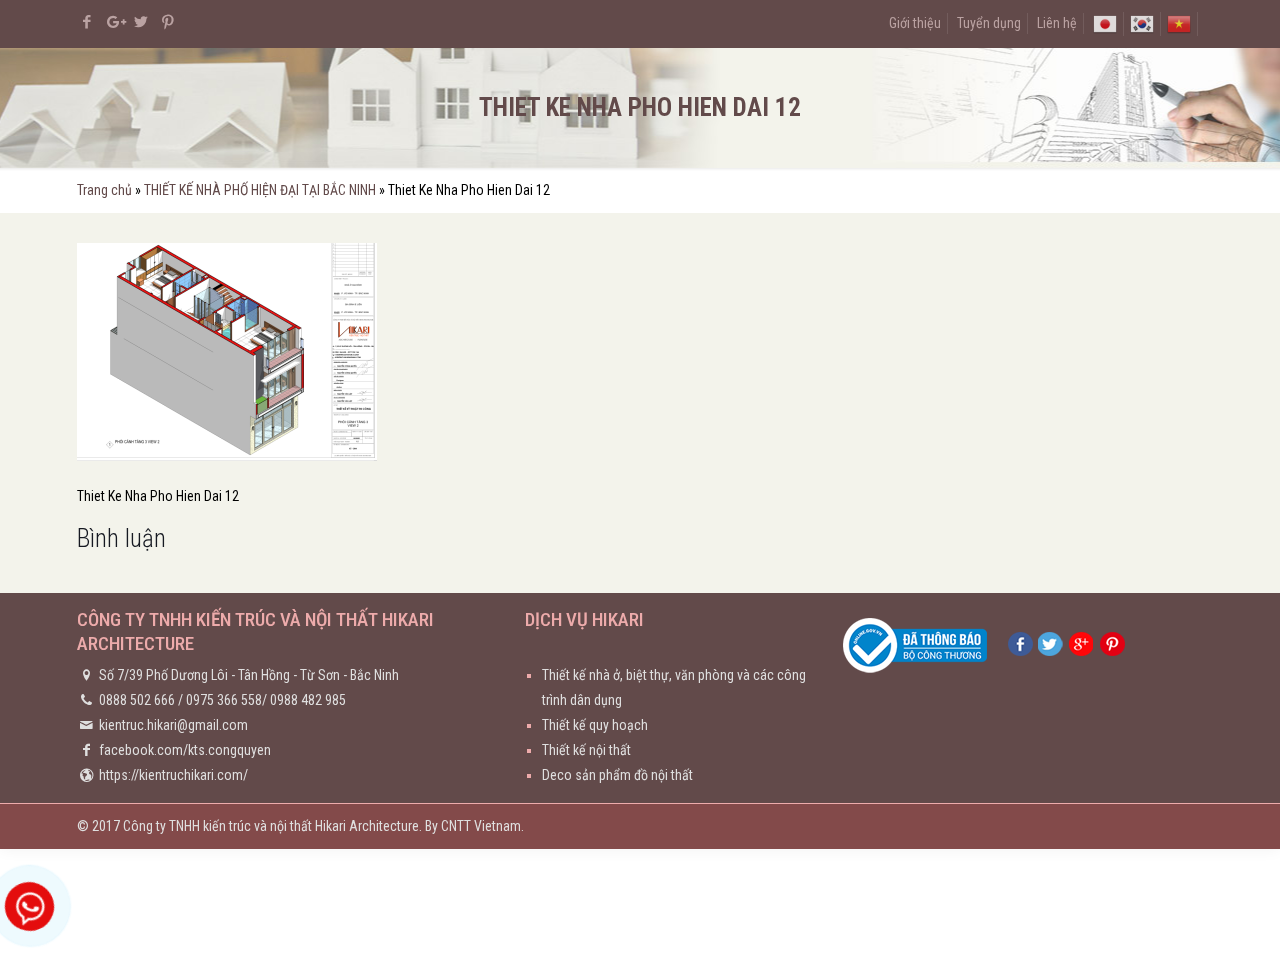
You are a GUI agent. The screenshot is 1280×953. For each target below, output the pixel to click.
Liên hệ (1057, 23)
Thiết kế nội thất (586, 750)
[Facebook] (87, 22)
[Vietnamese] (1179, 23)
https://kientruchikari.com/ (173, 775)
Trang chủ (104, 190)
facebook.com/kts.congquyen (185, 750)
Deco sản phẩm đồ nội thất (617, 775)
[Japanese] (1105, 23)
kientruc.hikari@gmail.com (173, 725)
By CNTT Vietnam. (474, 826)
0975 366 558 (224, 700)
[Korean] (1142, 23)
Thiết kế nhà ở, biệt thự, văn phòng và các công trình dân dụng (674, 687)
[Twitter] (141, 22)
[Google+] (114, 22)
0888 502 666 (137, 700)
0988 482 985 (308, 700)
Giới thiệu (915, 23)
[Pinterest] (168, 22)
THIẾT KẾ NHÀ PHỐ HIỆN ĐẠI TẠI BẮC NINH (260, 190)
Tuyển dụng (989, 23)
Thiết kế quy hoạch (595, 725)
